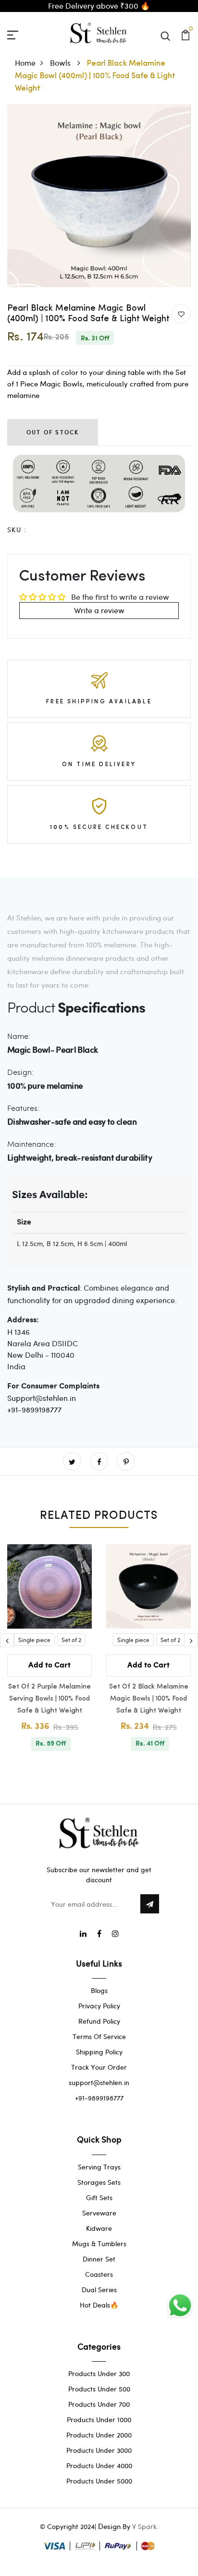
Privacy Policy (99, 2006)
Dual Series (99, 2290)
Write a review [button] (99, 610)
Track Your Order (99, 2067)
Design (109, 2526)
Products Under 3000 (99, 2450)
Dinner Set (99, 2259)
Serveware (99, 2213)
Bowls (61, 63)
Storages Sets (99, 2182)
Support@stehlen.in (42, 1398)
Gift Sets (99, 2197)
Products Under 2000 (99, 2435)
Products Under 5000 (99, 2481)
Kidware (99, 2228)
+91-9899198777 (34, 1409)
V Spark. (145, 2526)
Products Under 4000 (99, 2465)
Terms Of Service (99, 2036)
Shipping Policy (99, 2052)
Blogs (99, 1990)
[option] (99, 196)
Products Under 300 (99, 2373)
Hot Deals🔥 (99, 2305)
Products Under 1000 (99, 2419)
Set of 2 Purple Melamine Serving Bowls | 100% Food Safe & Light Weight (49, 1699)
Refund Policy (99, 2021)
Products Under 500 (99, 2389)
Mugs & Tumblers (99, 2244)
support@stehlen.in (99, 2082)
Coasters (99, 2274)
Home (25, 63)
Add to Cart (49, 1665)
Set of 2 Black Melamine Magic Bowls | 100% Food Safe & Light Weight (149, 1699)
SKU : (17, 530)
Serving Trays (99, 2167)
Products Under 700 (99, 2404)
